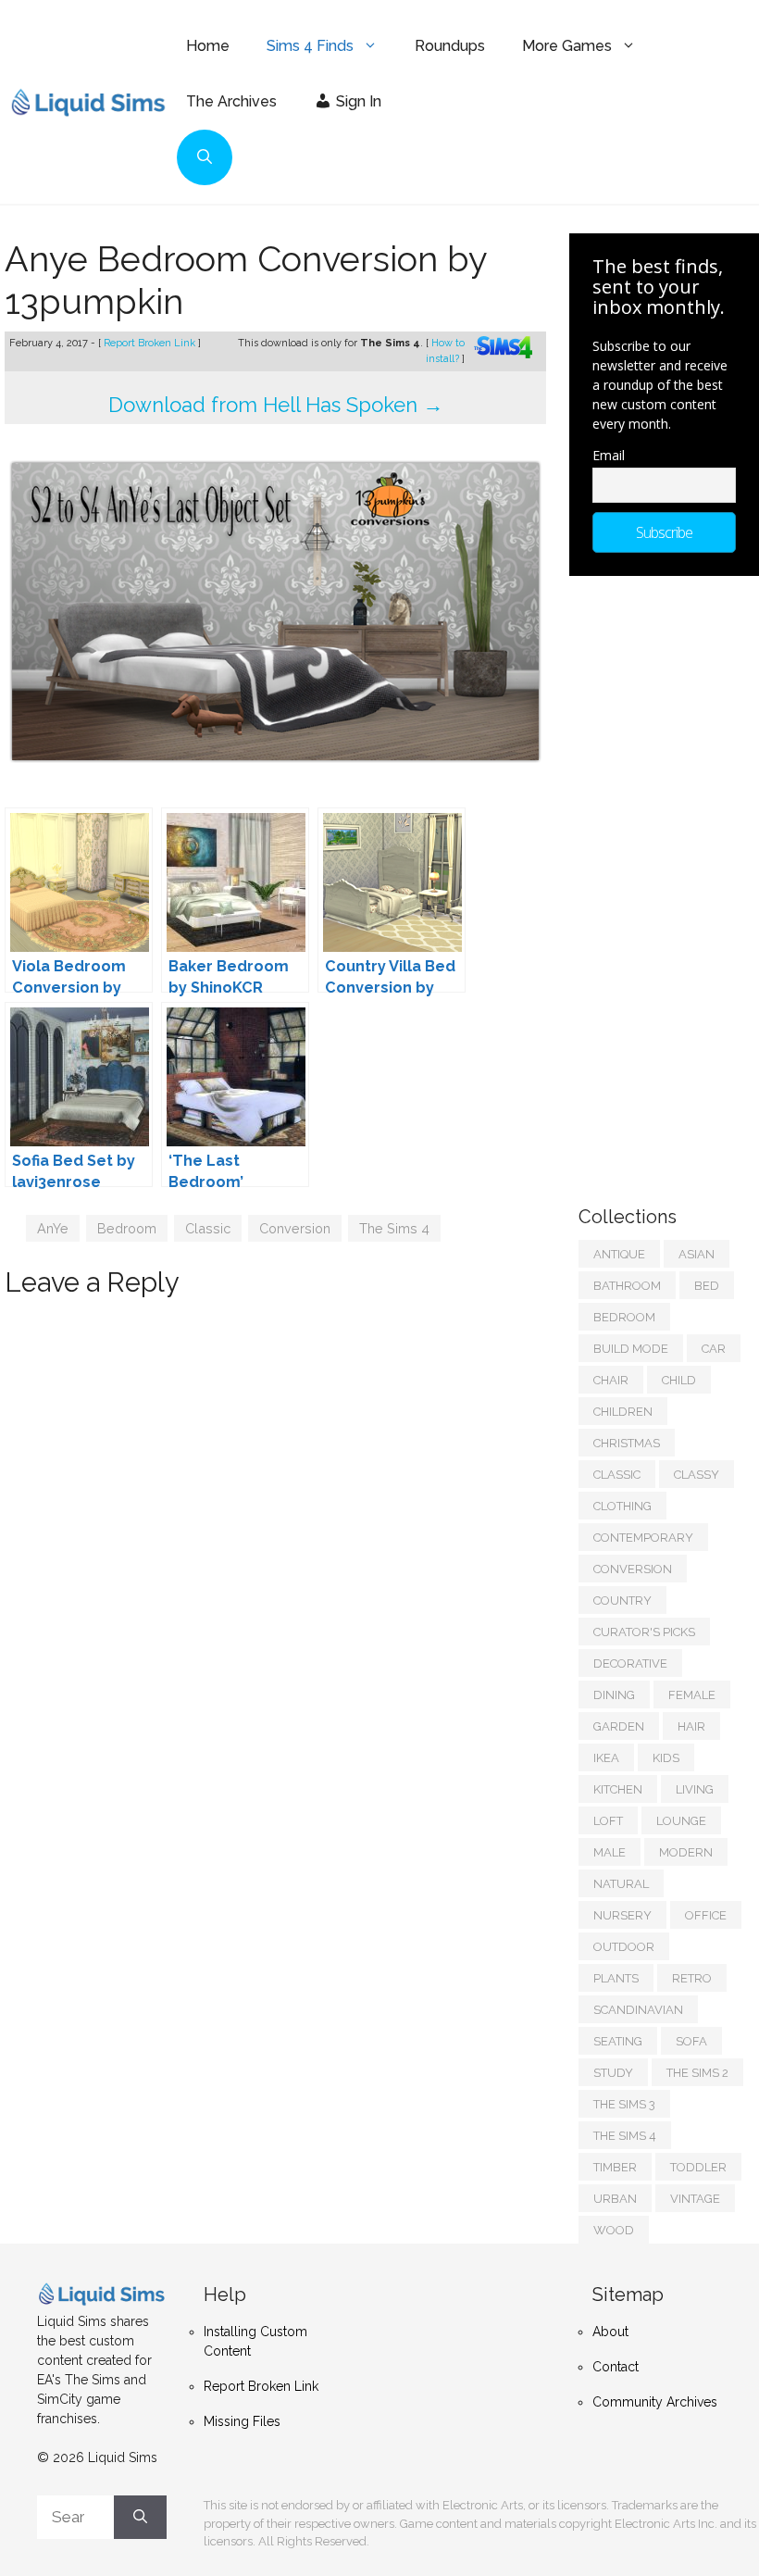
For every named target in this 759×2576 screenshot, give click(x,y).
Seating (618, 2041)
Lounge (681, 1821)
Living (695, 1789)
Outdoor (624, 1947)
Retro (692, 1978)
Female (692, 1695)
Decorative (630, 1663)
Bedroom (127, 1228)
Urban (615, 2199)
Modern (686, 1852)
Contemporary (643, 1538)
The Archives (231, 101)
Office (706, 1915)
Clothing (622, 1506)
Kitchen (618, 1789)
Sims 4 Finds (310, 46)
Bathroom (627, 1286)
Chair (611, 1380)
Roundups (450, 46)
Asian (697, 1254)
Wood (614, 2230)
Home (208, 46)
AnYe (53, 1228)
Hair (691, 1726)
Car (714, 1349)
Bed (707, 1286)
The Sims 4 (394, 1228)
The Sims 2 (697, 2073)
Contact (616, 2367)
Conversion (295, 1228)
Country (622, 1601)
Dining (614, 1695)
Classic (208, 1228)
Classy (697, 1475)
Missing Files (242, 2421)
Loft (608, 1821)
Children (623, 1412)
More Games (567, 46)
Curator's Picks (644, 1632)
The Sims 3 (624, 2104)
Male (610, 1852)
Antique (619, 1254)
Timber (615, 2167)
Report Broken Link (151, 343)
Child (679, 1380)
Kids (666, 1758)
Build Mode (631, 1349)
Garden (619, 1726)
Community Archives (655, 2402)
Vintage (695, 2199)
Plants (616, 1978)
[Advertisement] (669, 882)
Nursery (622, 1915)
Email (609, 455)
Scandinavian (638, 2010)
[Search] (140, 2518)
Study (613, 2073)
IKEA (606, 1758)
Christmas (627, 1443)
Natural (621, 1884)
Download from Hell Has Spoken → (276, 405)
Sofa (691, 2041)
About (610, 2332)
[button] (205, 157)
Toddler (698, 2167)
